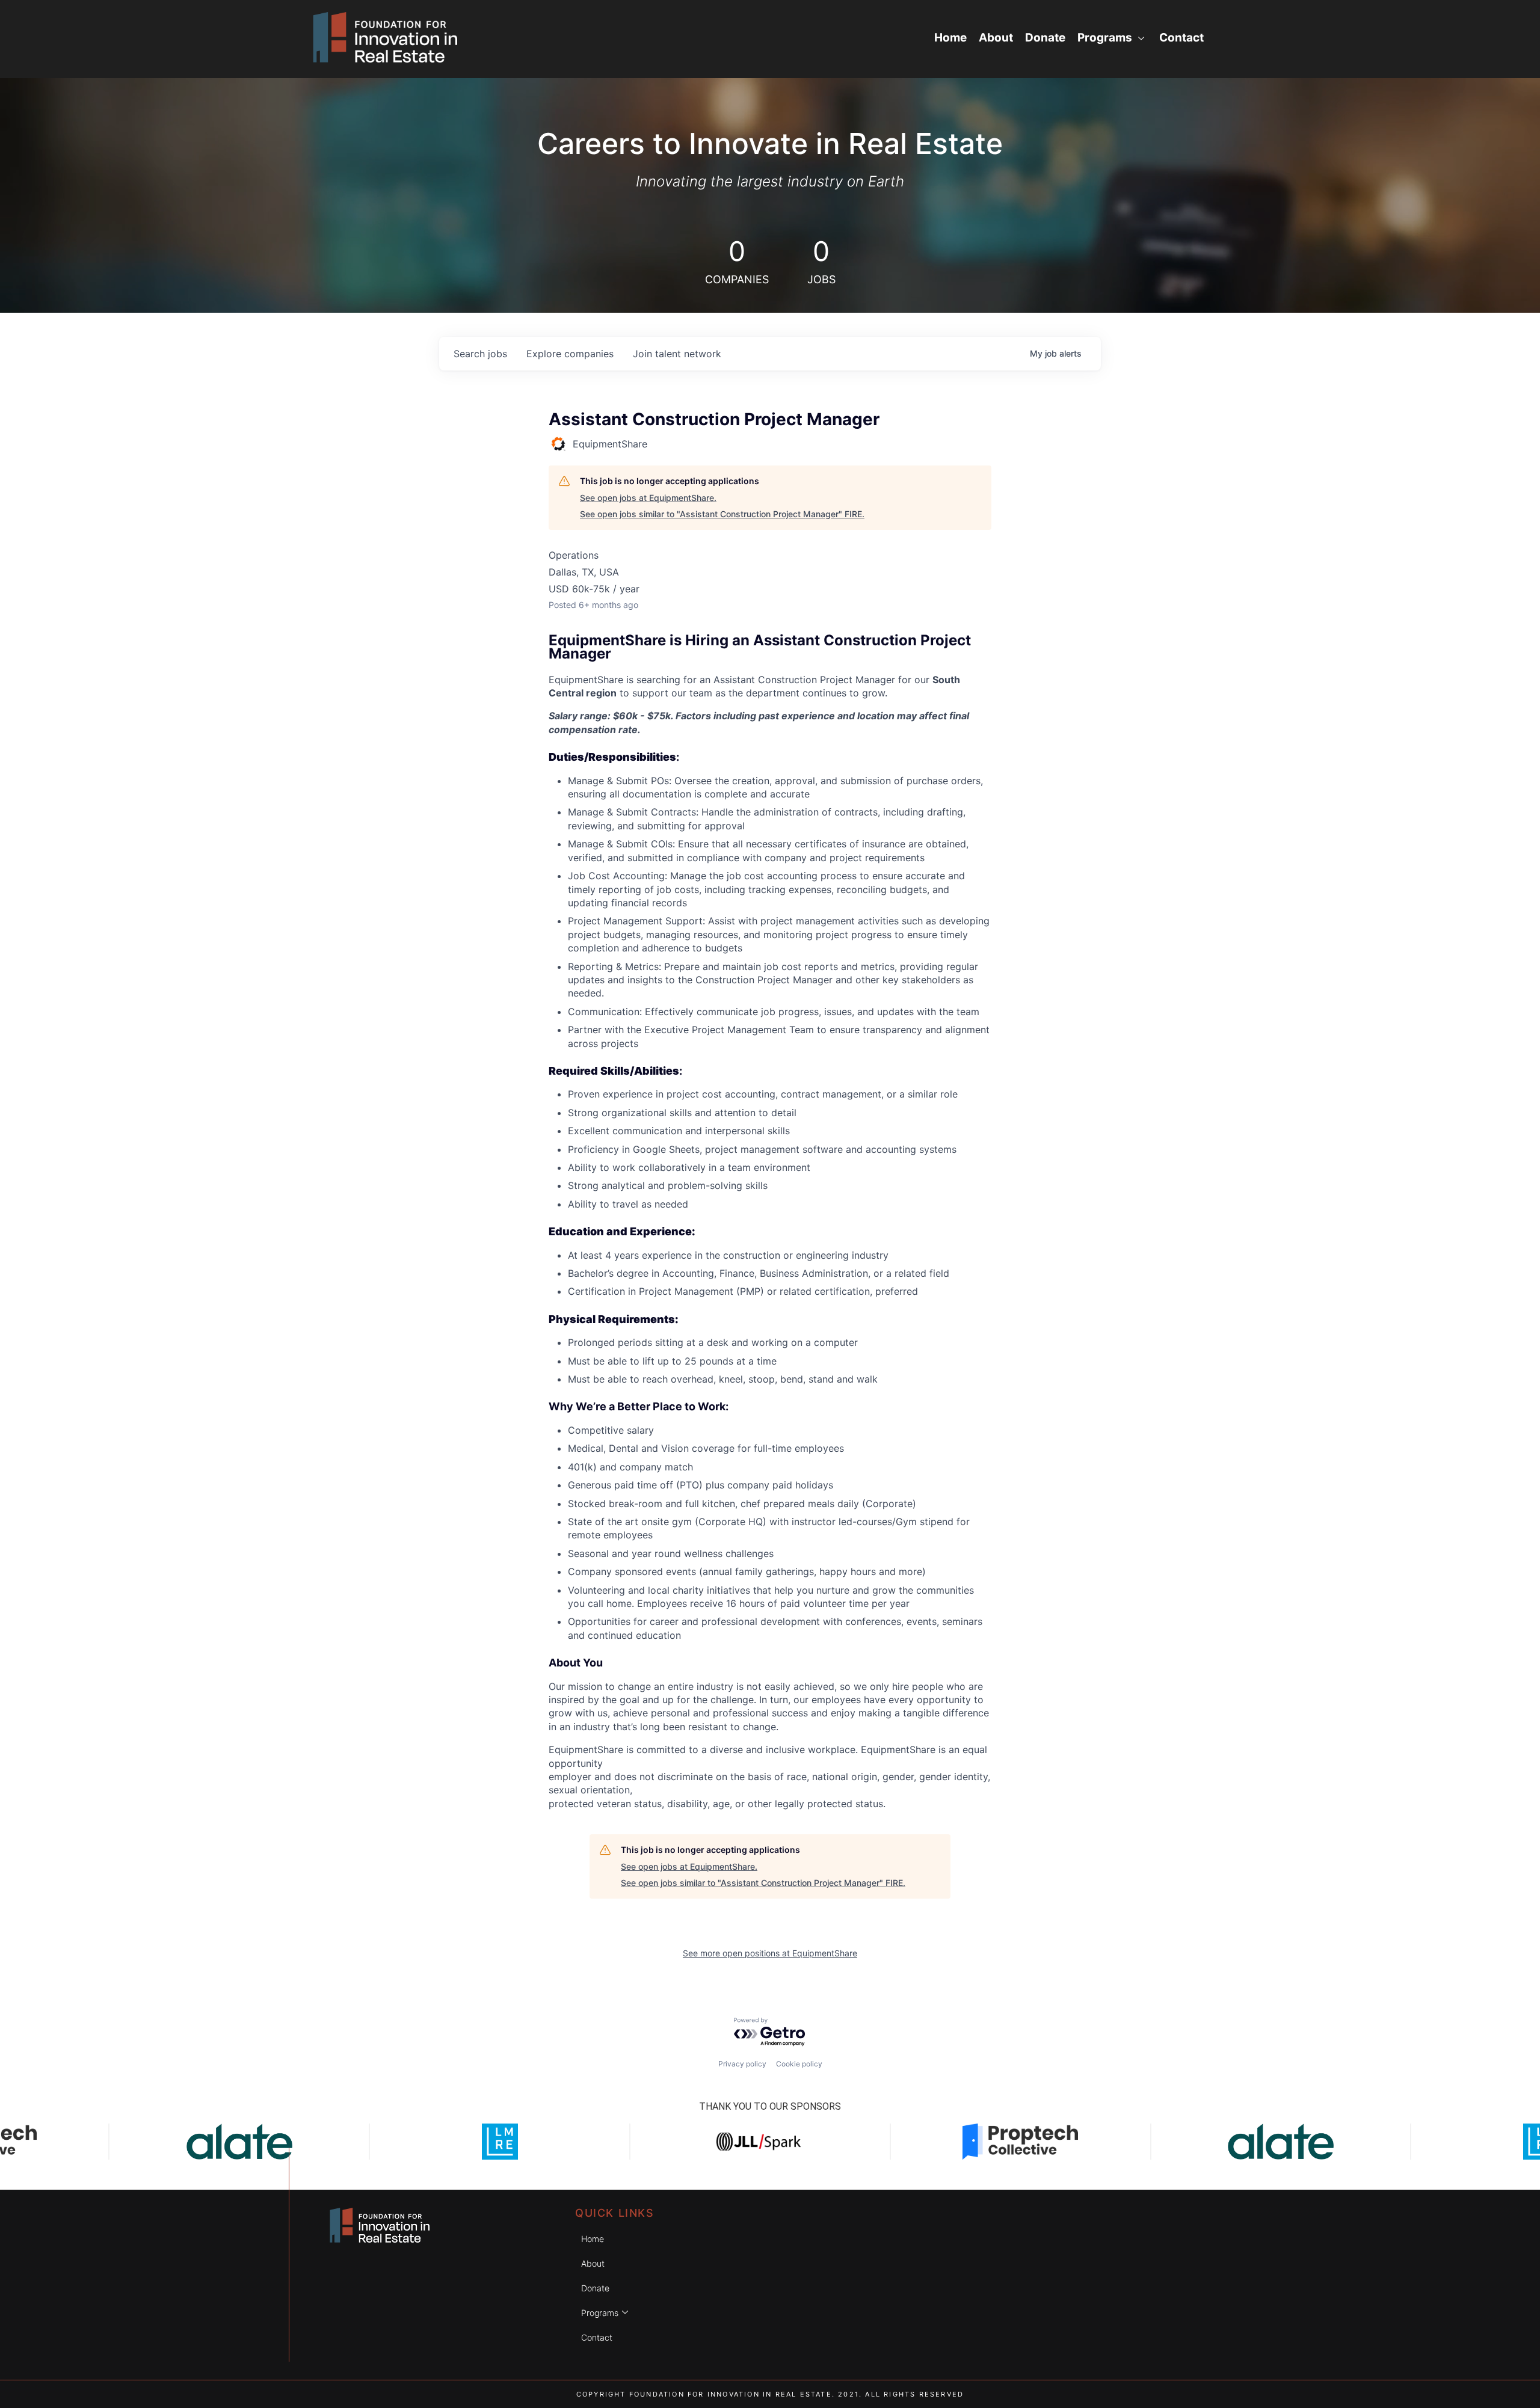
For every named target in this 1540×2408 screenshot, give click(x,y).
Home (950, 38)
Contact (1181, 38)
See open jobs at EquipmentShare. (648, 498)
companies (570, 354)
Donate (1045, 38)
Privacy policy (742, 2064)
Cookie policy (799, 2064)
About (996, 38)
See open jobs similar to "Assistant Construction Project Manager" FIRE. (722, 514)
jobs (480, 354)
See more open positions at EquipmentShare (770, 1953)
